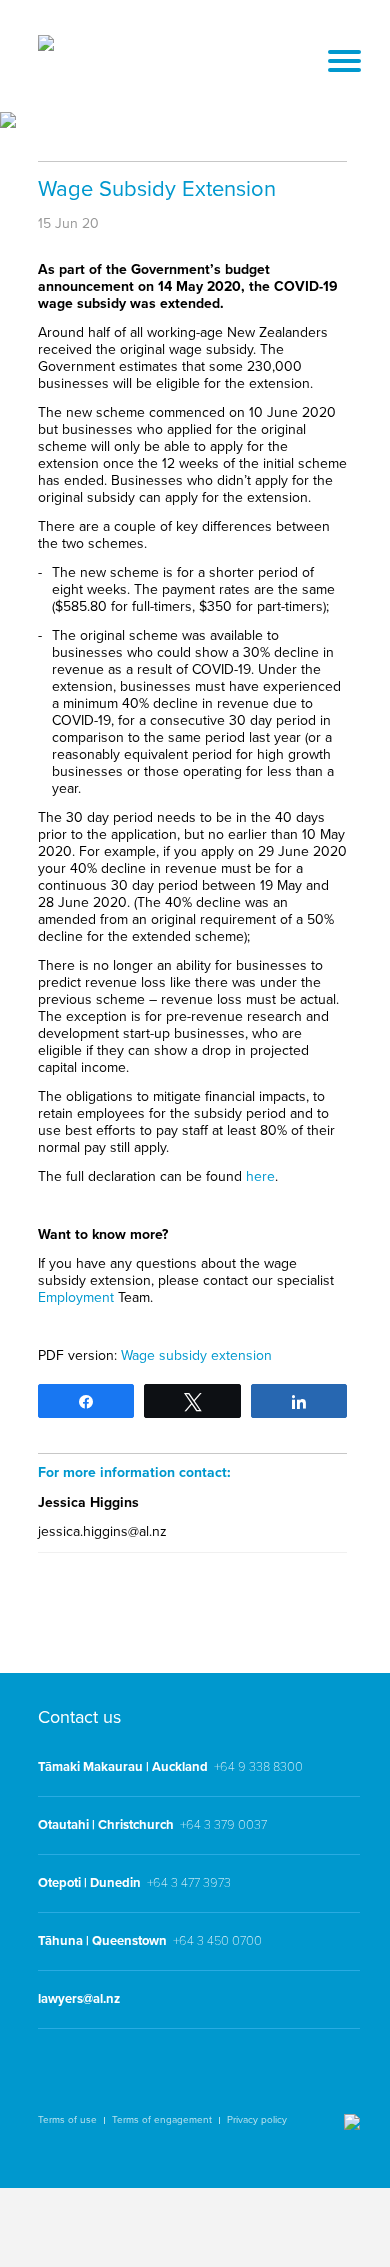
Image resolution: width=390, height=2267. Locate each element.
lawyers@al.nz (79, 1999)
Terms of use (67, 2120)
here (260, 1176)
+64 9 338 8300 (258, 1767)
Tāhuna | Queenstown (102, 1941)
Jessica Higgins (88, 1502)
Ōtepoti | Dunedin (89, 1883)
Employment (76, 1297)
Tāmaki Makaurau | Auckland (123, 1767)
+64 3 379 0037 (223, 1825)
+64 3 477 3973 (189, 1883)
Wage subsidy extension (196, 1355)
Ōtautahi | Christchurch (106, 1825)
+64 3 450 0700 (217, 1941)
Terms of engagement (162, 2120)
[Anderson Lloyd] (46, 46)
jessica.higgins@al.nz (102, 1531)
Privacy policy (257, 2120)
